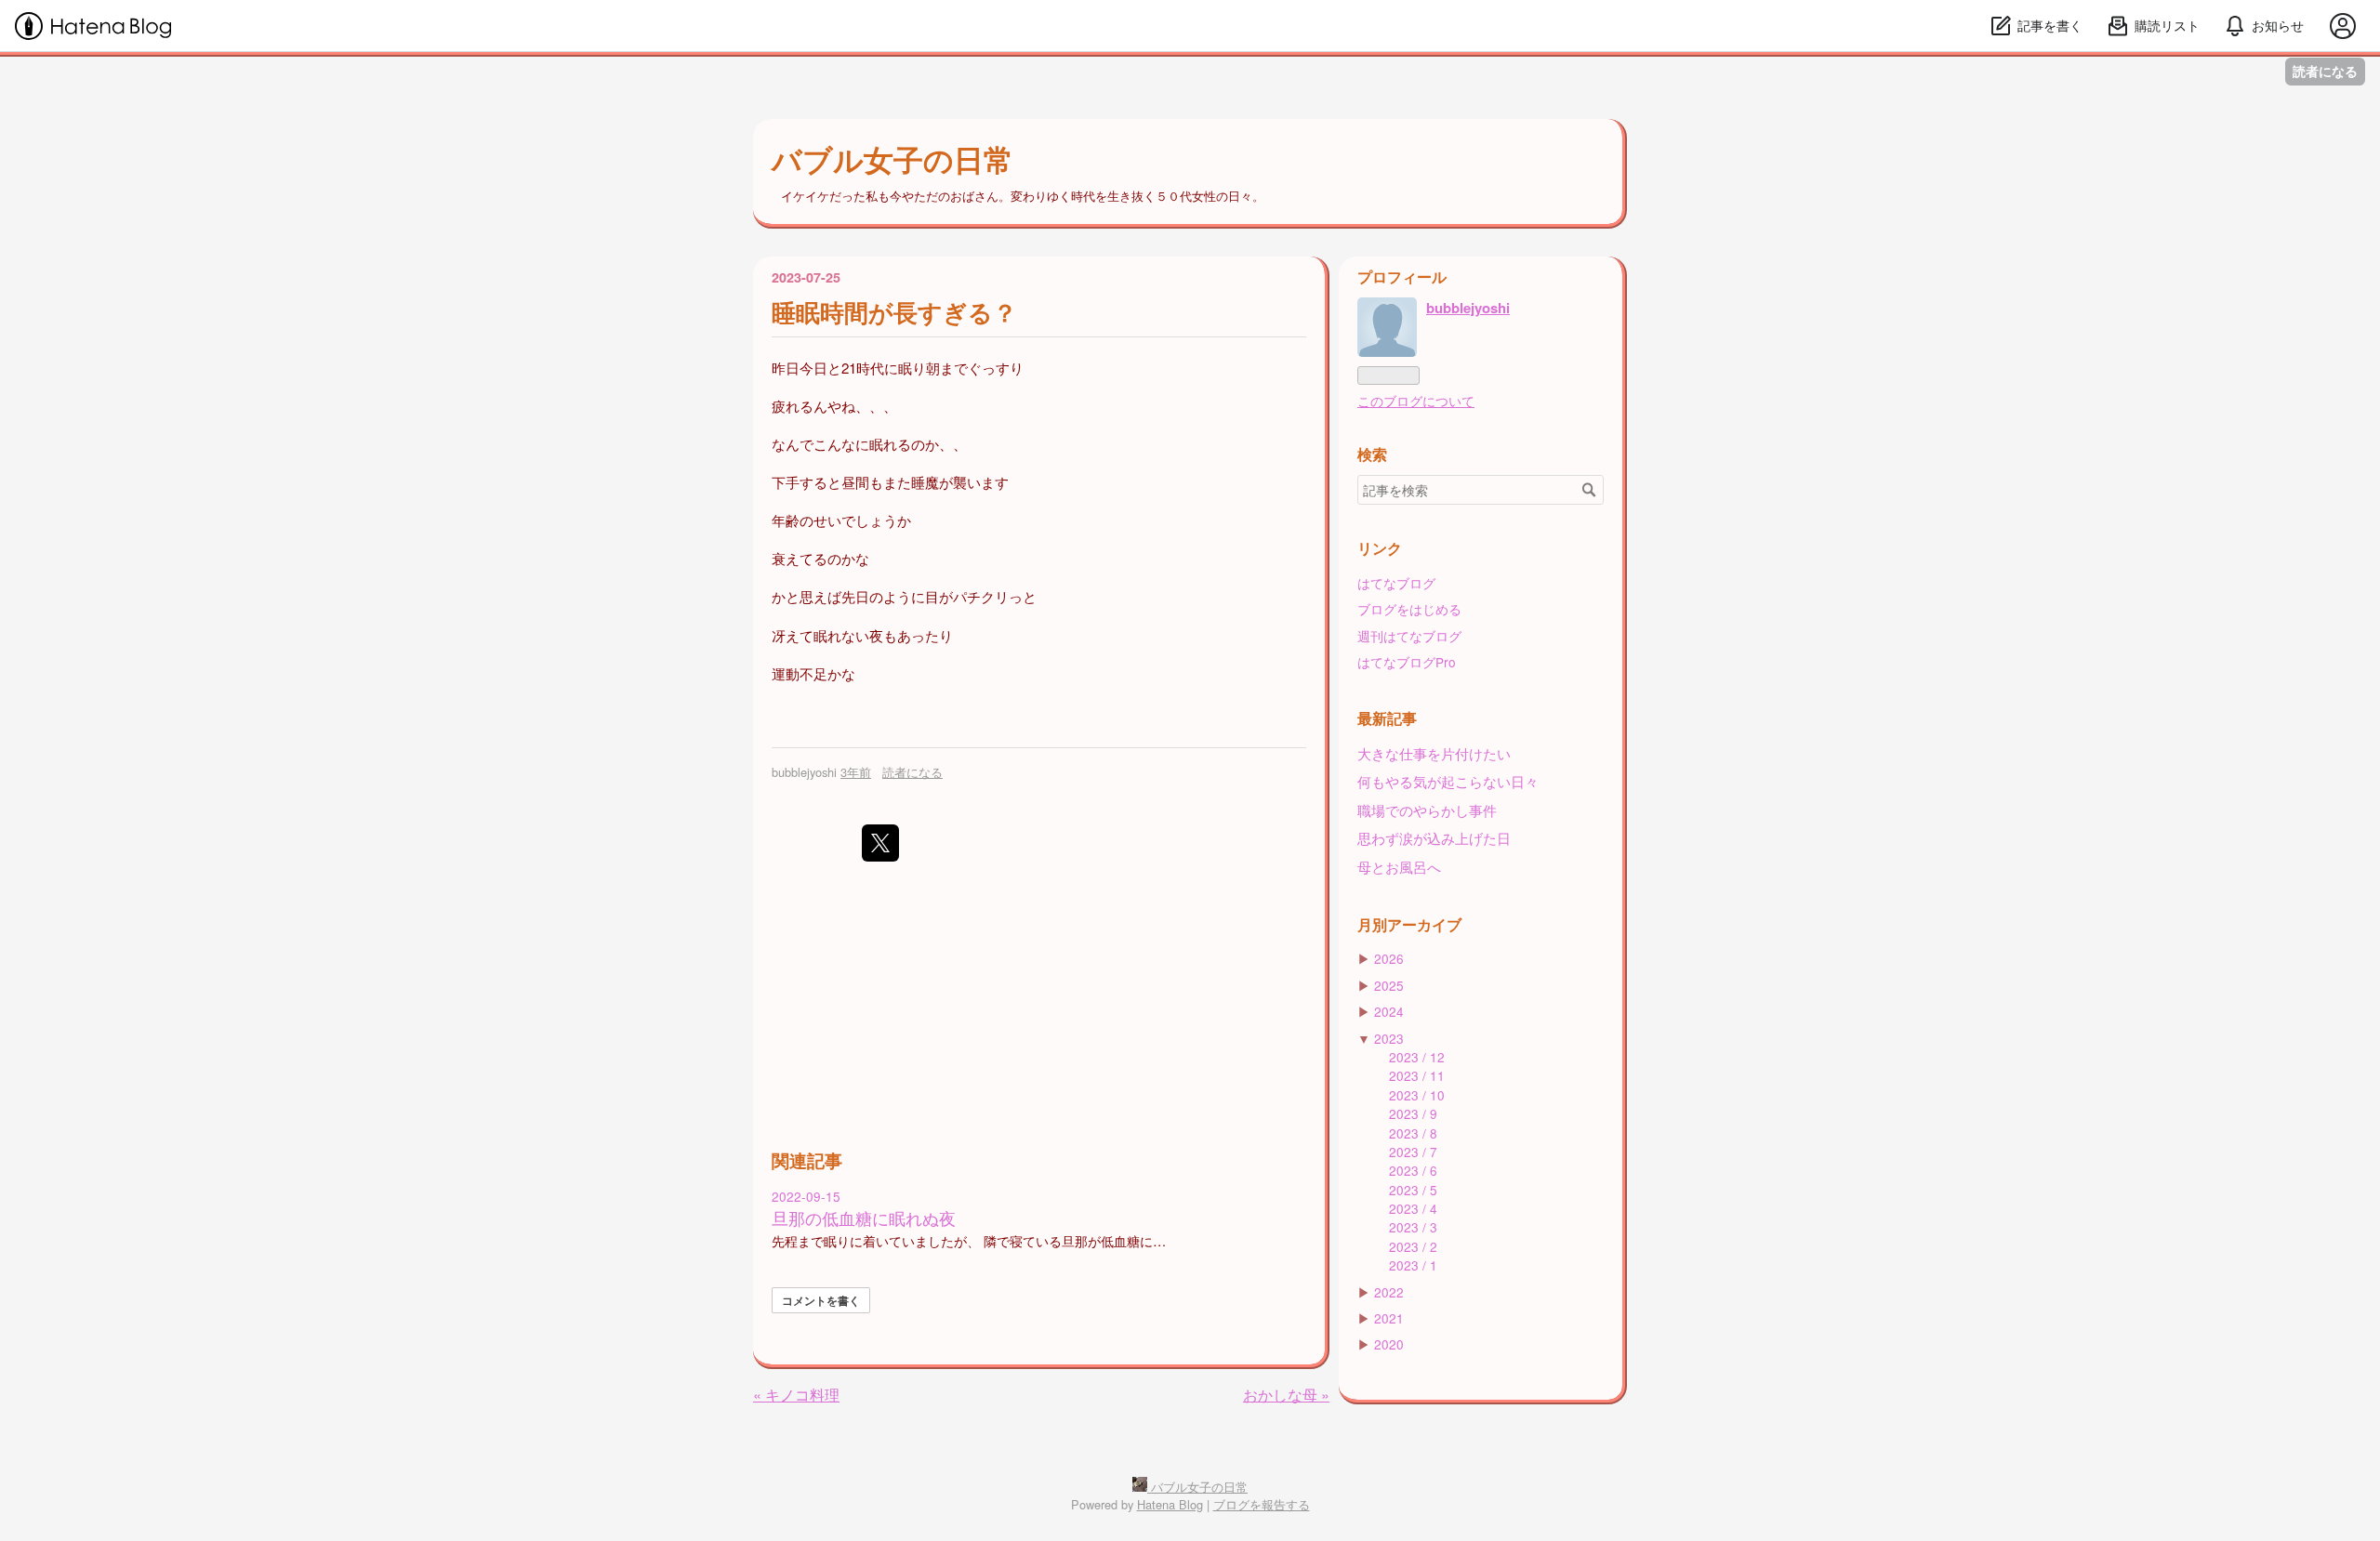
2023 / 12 (1417, 1057)
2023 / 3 (1413, 1227)
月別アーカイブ (1409, 924)
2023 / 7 (1413, 1152)
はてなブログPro (1407, 662)
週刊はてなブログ (1409, 636)
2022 (1389, 1292)
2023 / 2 (1413, 1246)
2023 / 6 (1413, 1170)
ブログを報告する (1262, 1504)
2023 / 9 (1413, 1113)
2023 (1389, 1038)
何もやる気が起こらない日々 (1448, 781)
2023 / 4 (1413, 1208)
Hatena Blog (1170, 1504)
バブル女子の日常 (892, 159)
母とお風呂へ (1399, 867)
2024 (1389, 1011)
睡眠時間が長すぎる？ (894, 312)
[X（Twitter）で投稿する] (880, 843)
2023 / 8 (1413, 1133)
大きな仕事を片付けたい (1434, 753)
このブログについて (1416, 401)
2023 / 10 (1417, 1095)
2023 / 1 (1413, 1265)
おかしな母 (1286, 1395)
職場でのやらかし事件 (1427, 810)
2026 (1389, 958)
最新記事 (1387, 718)
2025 (1389, 985)
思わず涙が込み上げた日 (1434, 838)
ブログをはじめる (1409, 609)
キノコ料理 (796, 1395)
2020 (1389, 1344)
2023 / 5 (1413, 1190)
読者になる (2325, 71)
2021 (1389, 1318)
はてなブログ (1396, 583)
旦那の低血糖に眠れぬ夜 (864, 1218)
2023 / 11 (1417, 1075)
